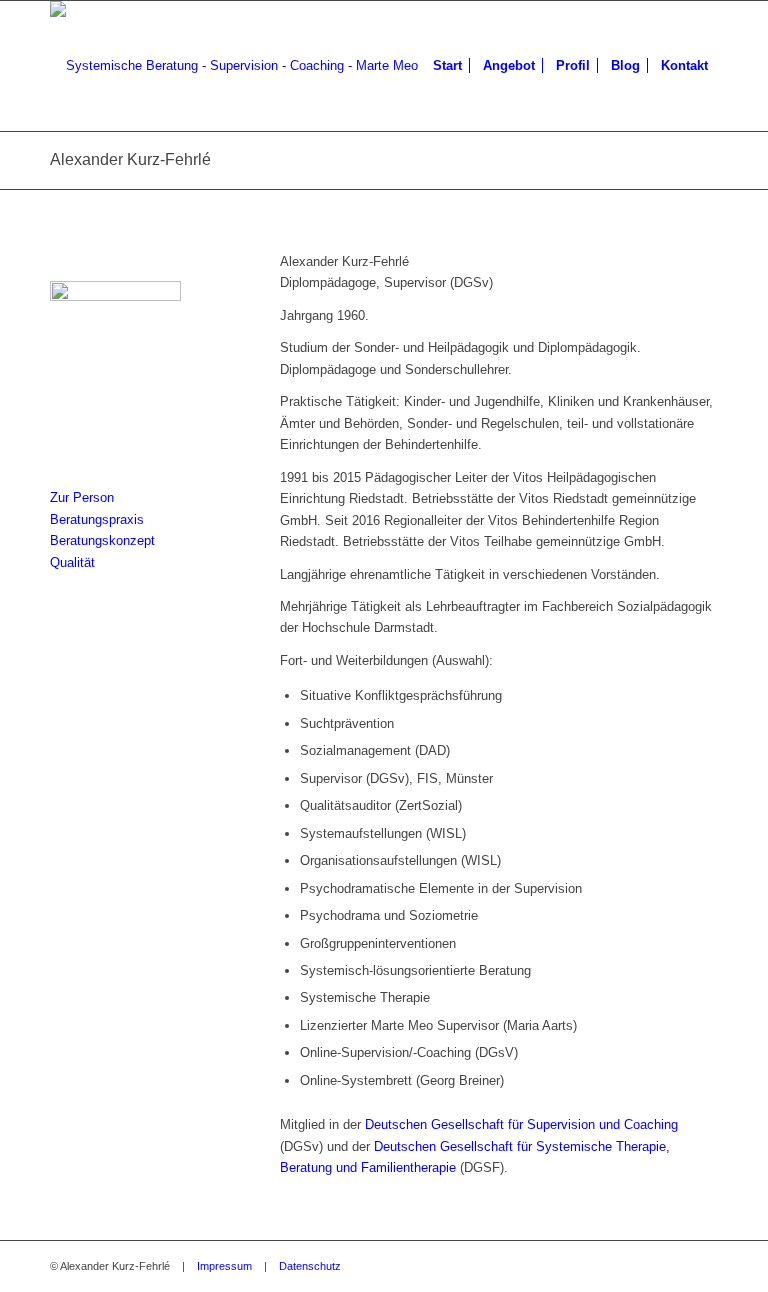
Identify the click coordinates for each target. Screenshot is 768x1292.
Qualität (72, 562)
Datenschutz (310, 1266)
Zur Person (82, 497)
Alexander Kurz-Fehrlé (130, 159)
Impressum (224, 1266)
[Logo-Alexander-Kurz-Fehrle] (234, 66)
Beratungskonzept (102, 540)
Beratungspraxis (97, 519)
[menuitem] (447, 66)
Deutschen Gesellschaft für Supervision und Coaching (521, 1124)
